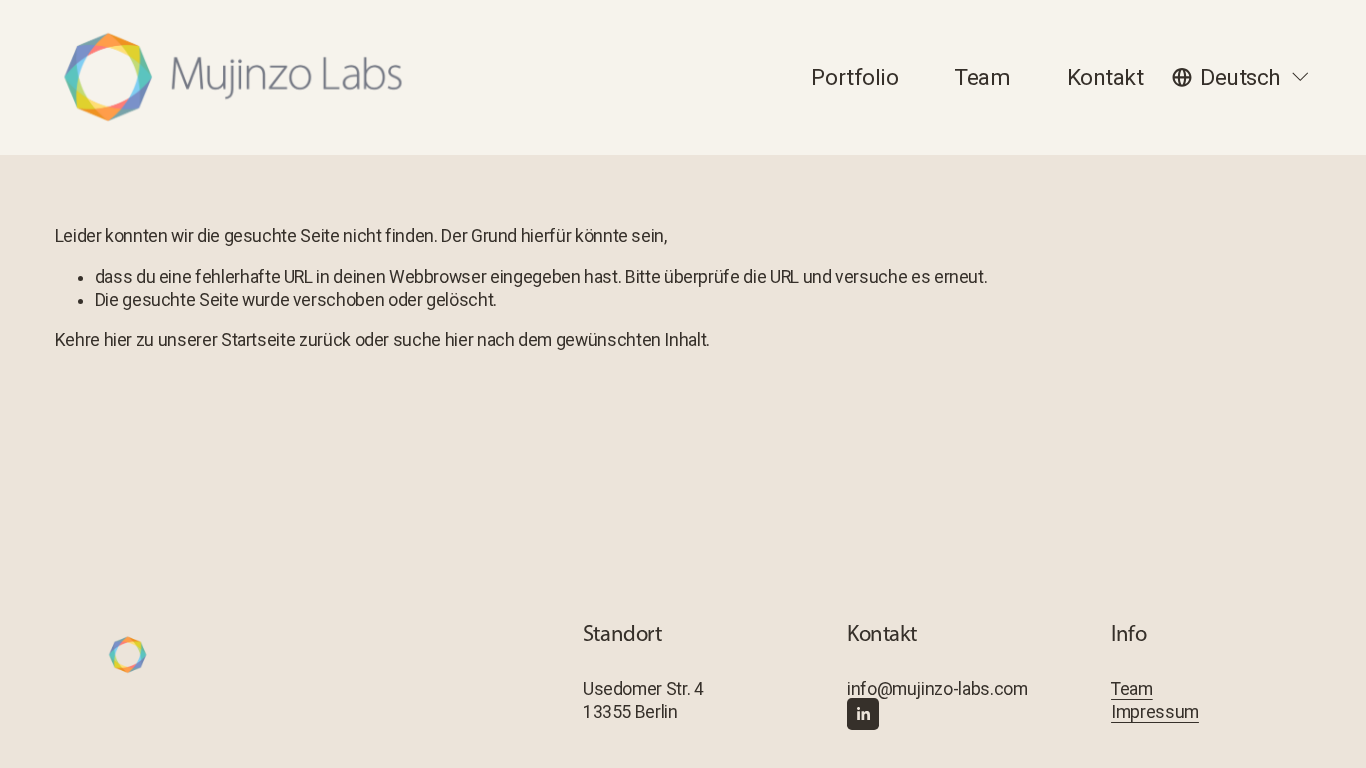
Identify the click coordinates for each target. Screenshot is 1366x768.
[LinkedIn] (863, 714)
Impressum (1155, 712)
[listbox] (1241, 77)
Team (982, 77)
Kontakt (1105, 77)
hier (118, 340)
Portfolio (854, 77)
